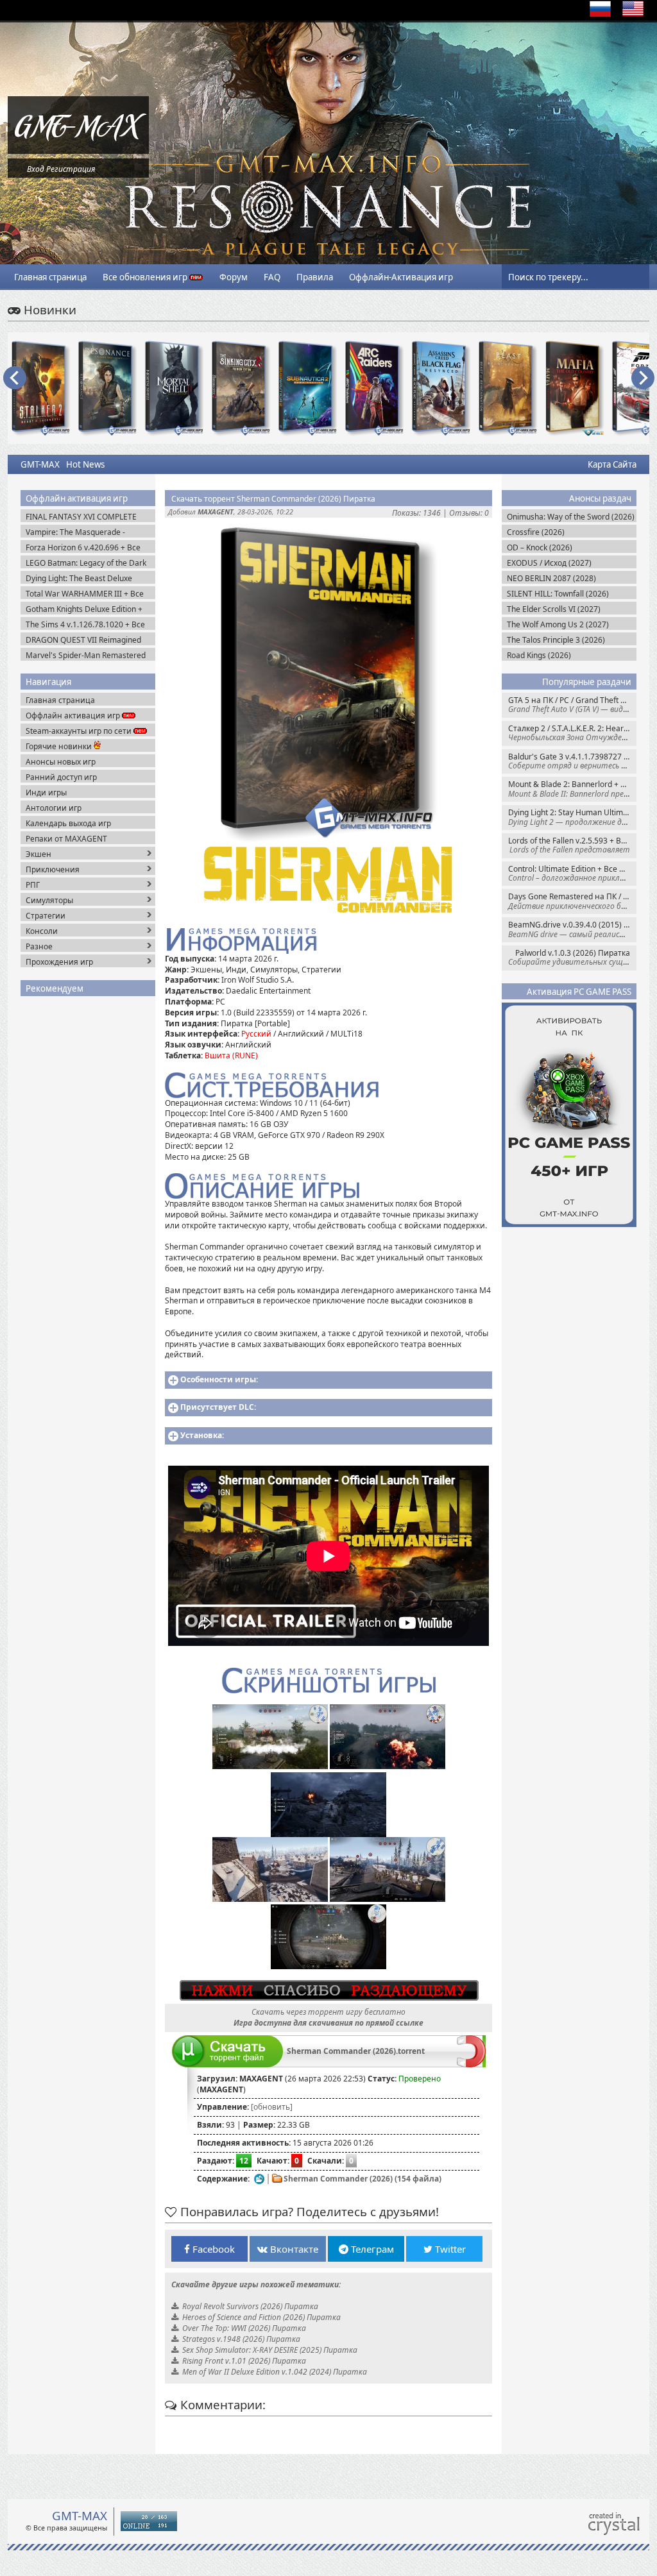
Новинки (48, 309)
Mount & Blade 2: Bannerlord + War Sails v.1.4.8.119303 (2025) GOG (572, 789)
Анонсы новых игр (61, 762)
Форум (234, 277)
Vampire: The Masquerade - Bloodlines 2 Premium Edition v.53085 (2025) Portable (78, 532)
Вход (36, 169)
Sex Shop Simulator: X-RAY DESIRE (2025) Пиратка (270, 2350)
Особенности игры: (219, 1379)
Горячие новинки (60, 746)
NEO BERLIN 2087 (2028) (551, 578)
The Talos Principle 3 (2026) (556, 640)
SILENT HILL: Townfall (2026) (558, 594)
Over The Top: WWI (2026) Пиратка (244, 2328)
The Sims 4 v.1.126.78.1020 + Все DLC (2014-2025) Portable (85, 624)
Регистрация (71, 169)
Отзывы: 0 (469, 513)
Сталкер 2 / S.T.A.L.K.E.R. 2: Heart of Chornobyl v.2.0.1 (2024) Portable (572, 733)
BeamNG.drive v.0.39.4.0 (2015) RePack (572, 929)
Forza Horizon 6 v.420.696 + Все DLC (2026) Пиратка (83, 547)
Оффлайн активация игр (74, 716)
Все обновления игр (146, 277)
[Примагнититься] (471, 2064)
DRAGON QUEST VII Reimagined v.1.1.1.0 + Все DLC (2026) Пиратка (89, 640)
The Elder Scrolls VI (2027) (554, 609)
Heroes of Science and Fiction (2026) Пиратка (261, 2317)
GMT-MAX (40, 464)
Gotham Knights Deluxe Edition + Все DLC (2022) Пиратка (84, 609)
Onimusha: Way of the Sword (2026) (571, 517)
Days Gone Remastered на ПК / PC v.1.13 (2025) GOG (572, 901)
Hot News (85, 464)
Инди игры (46, 792)
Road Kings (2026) (539, 655)
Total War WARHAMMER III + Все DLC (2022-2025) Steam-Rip (85, 594)
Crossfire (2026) (536, 532)
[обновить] (272, 2107)
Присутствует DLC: (218, 1407)
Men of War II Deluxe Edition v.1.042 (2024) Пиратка (275, 2372)
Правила (315, 277)
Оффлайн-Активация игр (401, 277)
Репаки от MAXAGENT (66, 839)
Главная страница (50, 277)
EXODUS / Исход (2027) (549, 563)
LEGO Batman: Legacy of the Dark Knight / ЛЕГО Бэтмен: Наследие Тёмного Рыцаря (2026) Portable (86, 563)
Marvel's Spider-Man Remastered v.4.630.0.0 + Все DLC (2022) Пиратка (86, 655)
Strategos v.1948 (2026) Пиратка (241, 2339)
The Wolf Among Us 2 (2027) (558, 624)
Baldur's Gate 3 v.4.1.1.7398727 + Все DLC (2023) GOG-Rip (572, 761)
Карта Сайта (612, 464)
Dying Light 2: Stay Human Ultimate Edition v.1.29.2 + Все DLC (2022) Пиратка (572, 817)
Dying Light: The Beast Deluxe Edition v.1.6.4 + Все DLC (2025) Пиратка (82, 578)
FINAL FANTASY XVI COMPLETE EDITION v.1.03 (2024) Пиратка (82, 517)
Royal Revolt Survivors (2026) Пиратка (250, 2306)
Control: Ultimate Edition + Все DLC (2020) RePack (572, 873)
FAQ (272, 277)
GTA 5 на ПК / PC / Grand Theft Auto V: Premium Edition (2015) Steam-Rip (572, 705)
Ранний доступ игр (61, 777)
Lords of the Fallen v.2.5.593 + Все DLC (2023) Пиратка (572, 845)
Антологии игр (54, 808)
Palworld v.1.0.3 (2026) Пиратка (572, 957)
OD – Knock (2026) (540, 547)
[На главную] (78, 151)
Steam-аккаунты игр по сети (80, 731)
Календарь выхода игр (68, 823)
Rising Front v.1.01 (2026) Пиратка (244, 2361)
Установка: (202, 1435)
